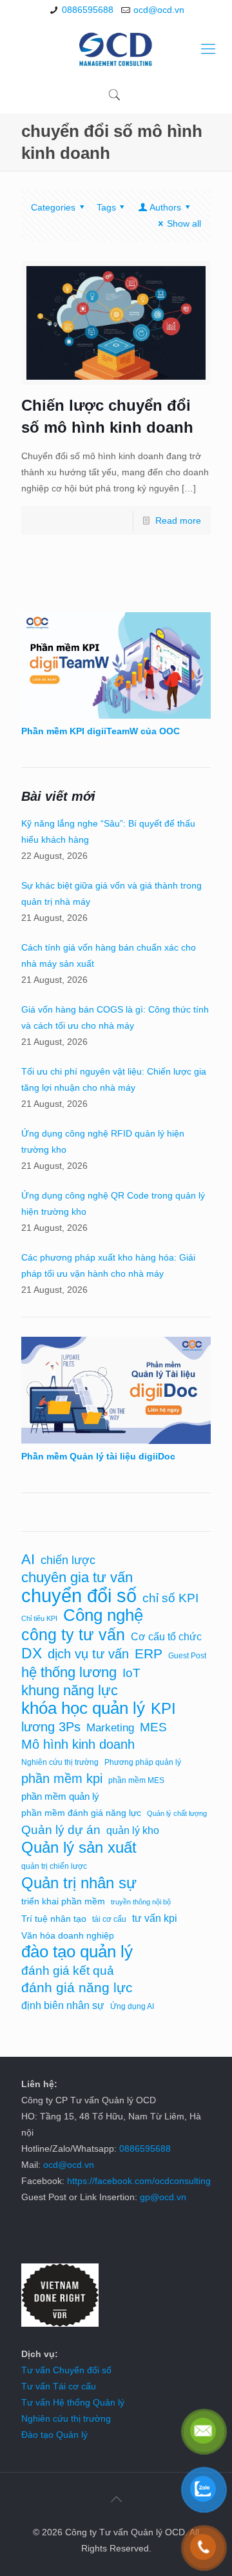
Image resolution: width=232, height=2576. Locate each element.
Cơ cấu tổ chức (166, 1636)
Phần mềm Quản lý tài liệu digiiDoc (98, 1456)
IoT (131, 1673)
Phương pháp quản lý (143, 1762)
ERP (149, 1654)
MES (153, 1727)
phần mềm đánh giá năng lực (81, 1813)
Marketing (110, 1727)
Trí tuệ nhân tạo (54, 1919)
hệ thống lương (69, 1672)
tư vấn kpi (155, 1918)
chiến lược (68, 1560)
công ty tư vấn (73, 1635)
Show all (184, 223)
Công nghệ (103, 1615)
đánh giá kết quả (68, 1971)
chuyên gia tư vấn (77, 1577)
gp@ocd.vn (163, 2197)
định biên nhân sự (63, 2005)
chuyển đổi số (79, 1595)
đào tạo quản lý (77, 1952)
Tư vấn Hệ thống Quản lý (73, 2402)
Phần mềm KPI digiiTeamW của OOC (101, 731)
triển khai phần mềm (63, 1901)
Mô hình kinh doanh (78, 1744)
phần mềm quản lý (60, 1797)
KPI (163, 1708)
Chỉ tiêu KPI (39, 1618)
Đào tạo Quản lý (54, 2435)
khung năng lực (70, 1690)
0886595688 (88, 10)
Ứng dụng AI (132, 2006)
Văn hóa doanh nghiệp (68, 1936)
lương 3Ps (51, 1727)
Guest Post (187, 1656)
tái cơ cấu (109, 1919)
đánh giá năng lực (77, 1988)
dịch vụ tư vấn (88, 1654)
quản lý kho (133, 1830)
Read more (178, 520)
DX (32, 1654)
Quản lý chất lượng (177, 1813)
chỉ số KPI (170, 1598)
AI (28, 1559)
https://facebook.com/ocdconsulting (139, 2181)
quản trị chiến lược (54, 1866)
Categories (53, 207)
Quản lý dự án (61, 1830)
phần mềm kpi (62, 1778)
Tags (106, 207)
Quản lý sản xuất (79, 1847)
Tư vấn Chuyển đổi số (66, 2370)
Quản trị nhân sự (79, 1883)
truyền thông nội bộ (141, 1902)
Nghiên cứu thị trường (60, 1762)
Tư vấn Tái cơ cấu (59, 2386)
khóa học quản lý (83, 1708)
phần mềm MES (136, 1780)
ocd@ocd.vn (159, 10)
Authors (165, 207)
